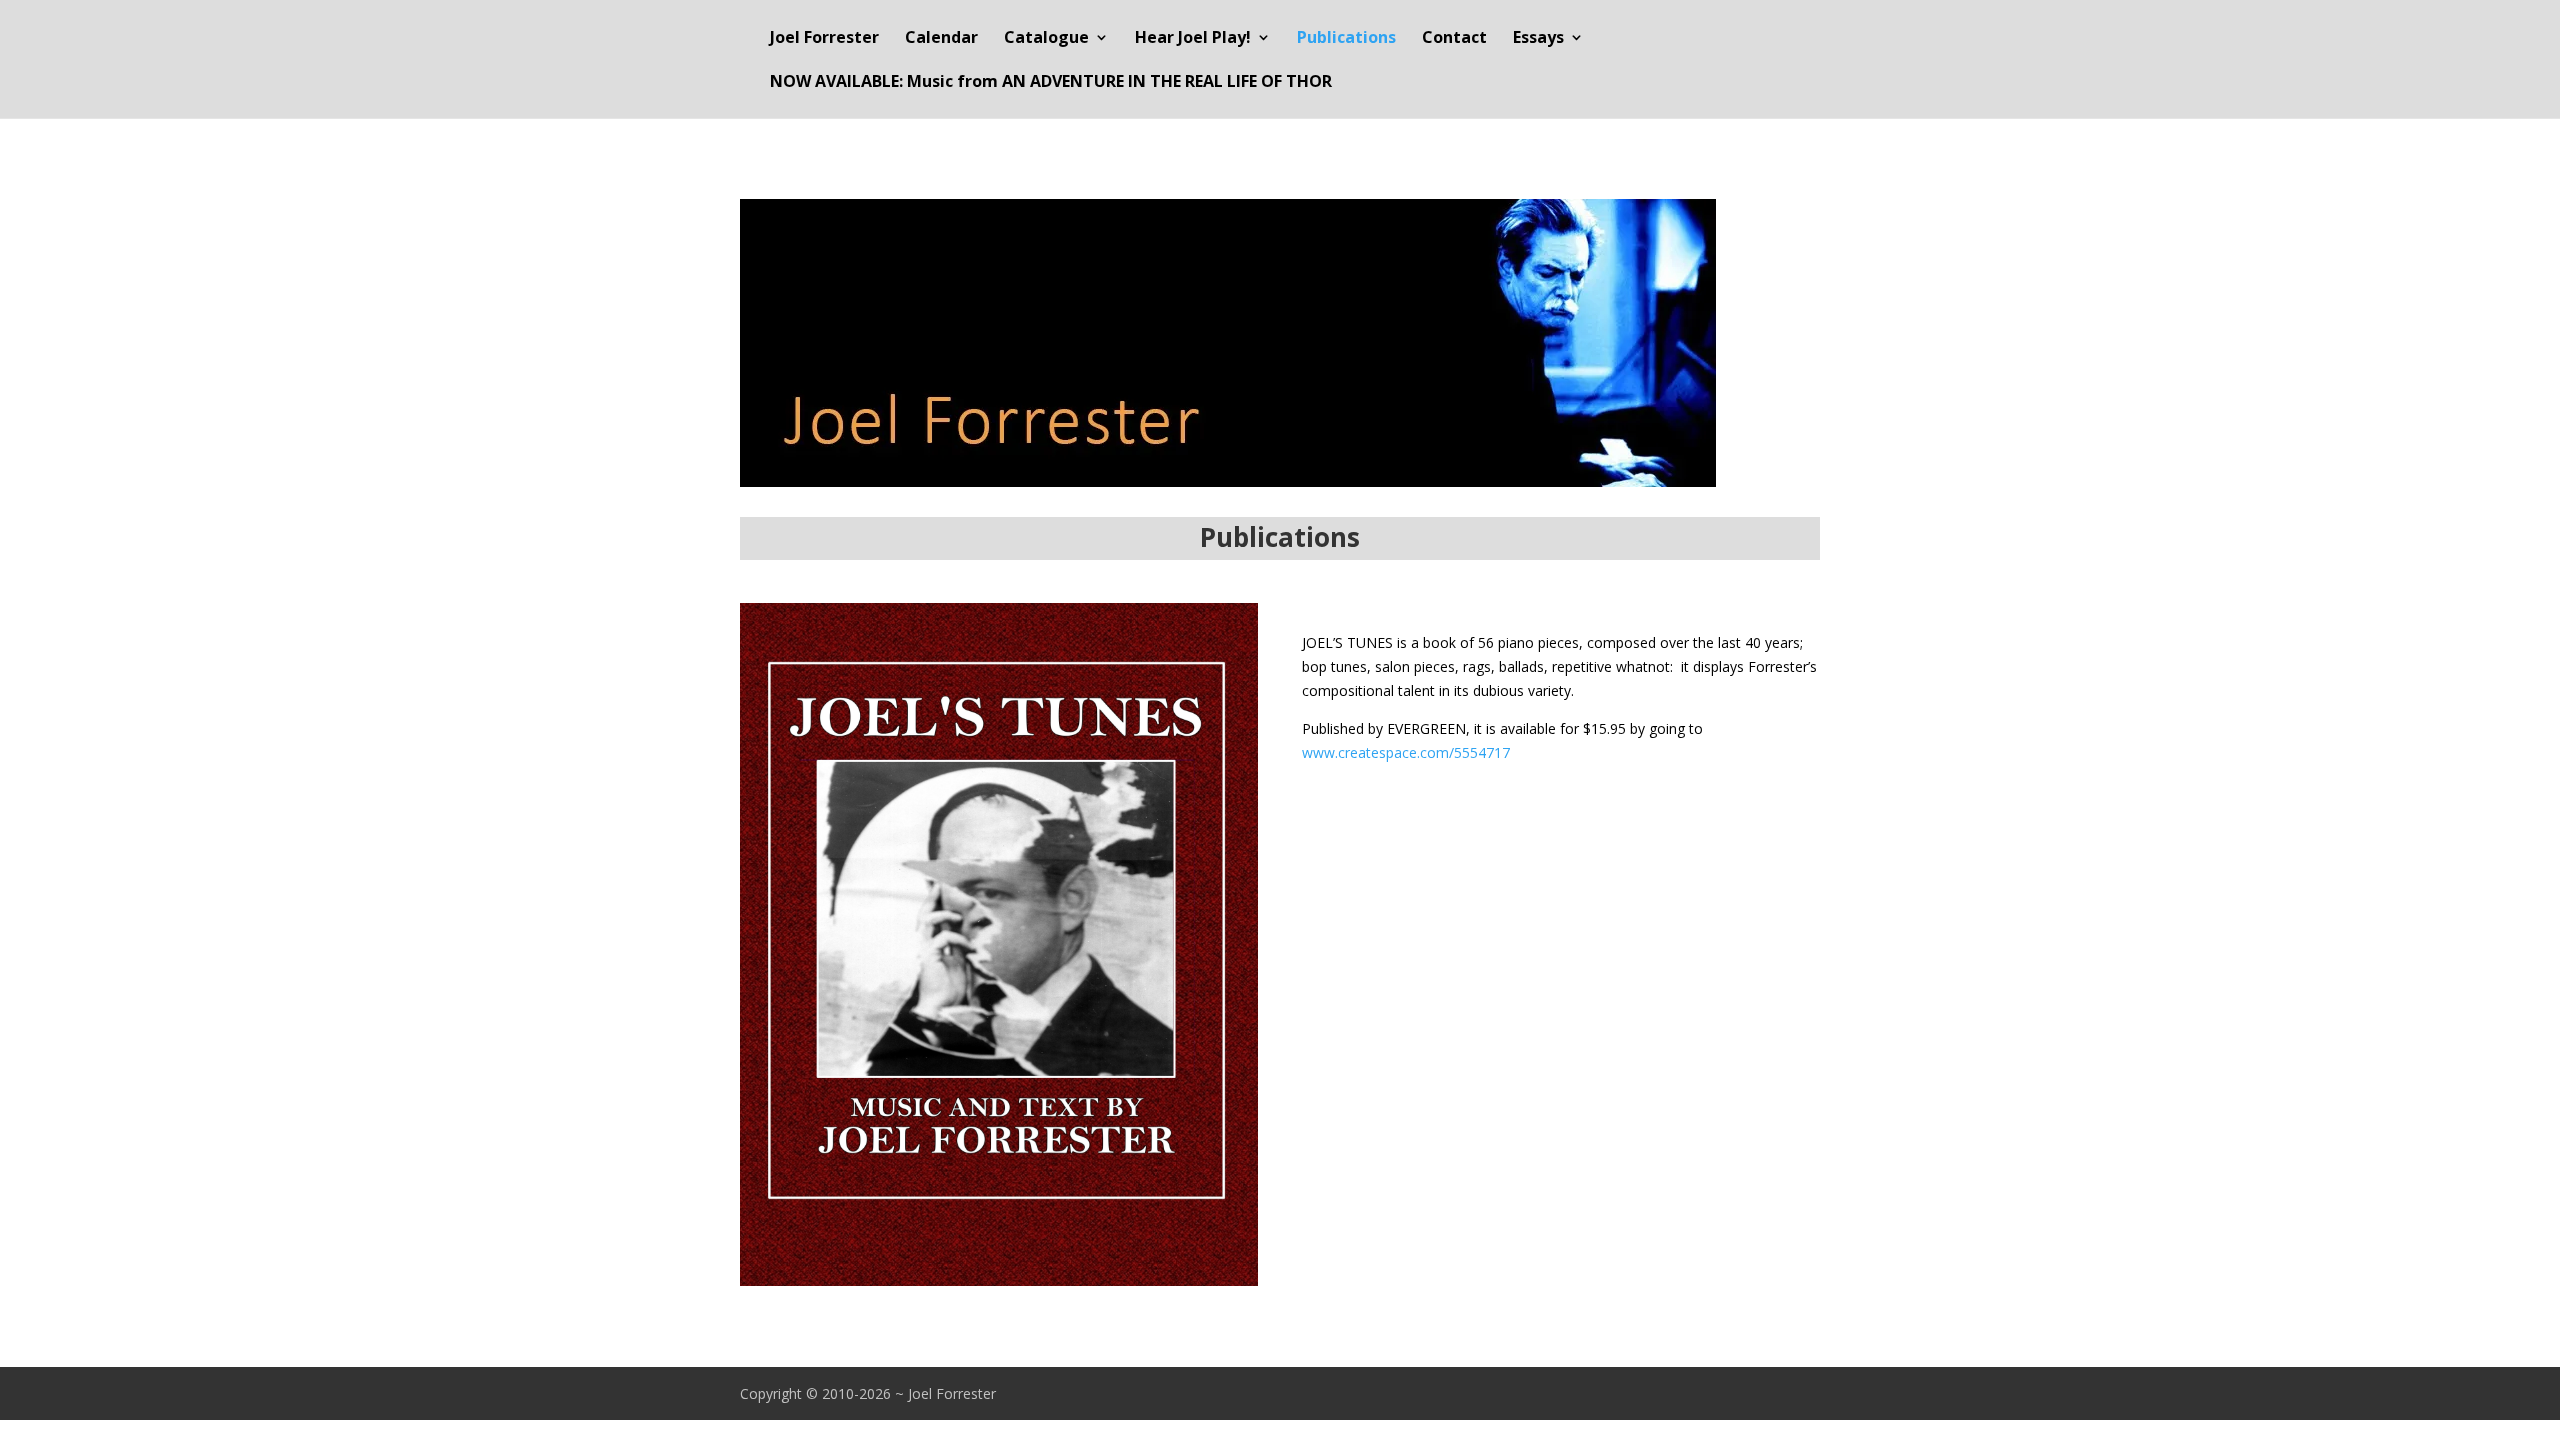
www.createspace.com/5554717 (1406, 752)
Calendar (941, 39)
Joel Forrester (824, 39)
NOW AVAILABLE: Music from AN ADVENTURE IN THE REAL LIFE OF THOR (1051, 83)
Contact (1454, 39)
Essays (1538, 39)
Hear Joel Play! (1193, 39)
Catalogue (1046, 39)
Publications (1346, 39)
